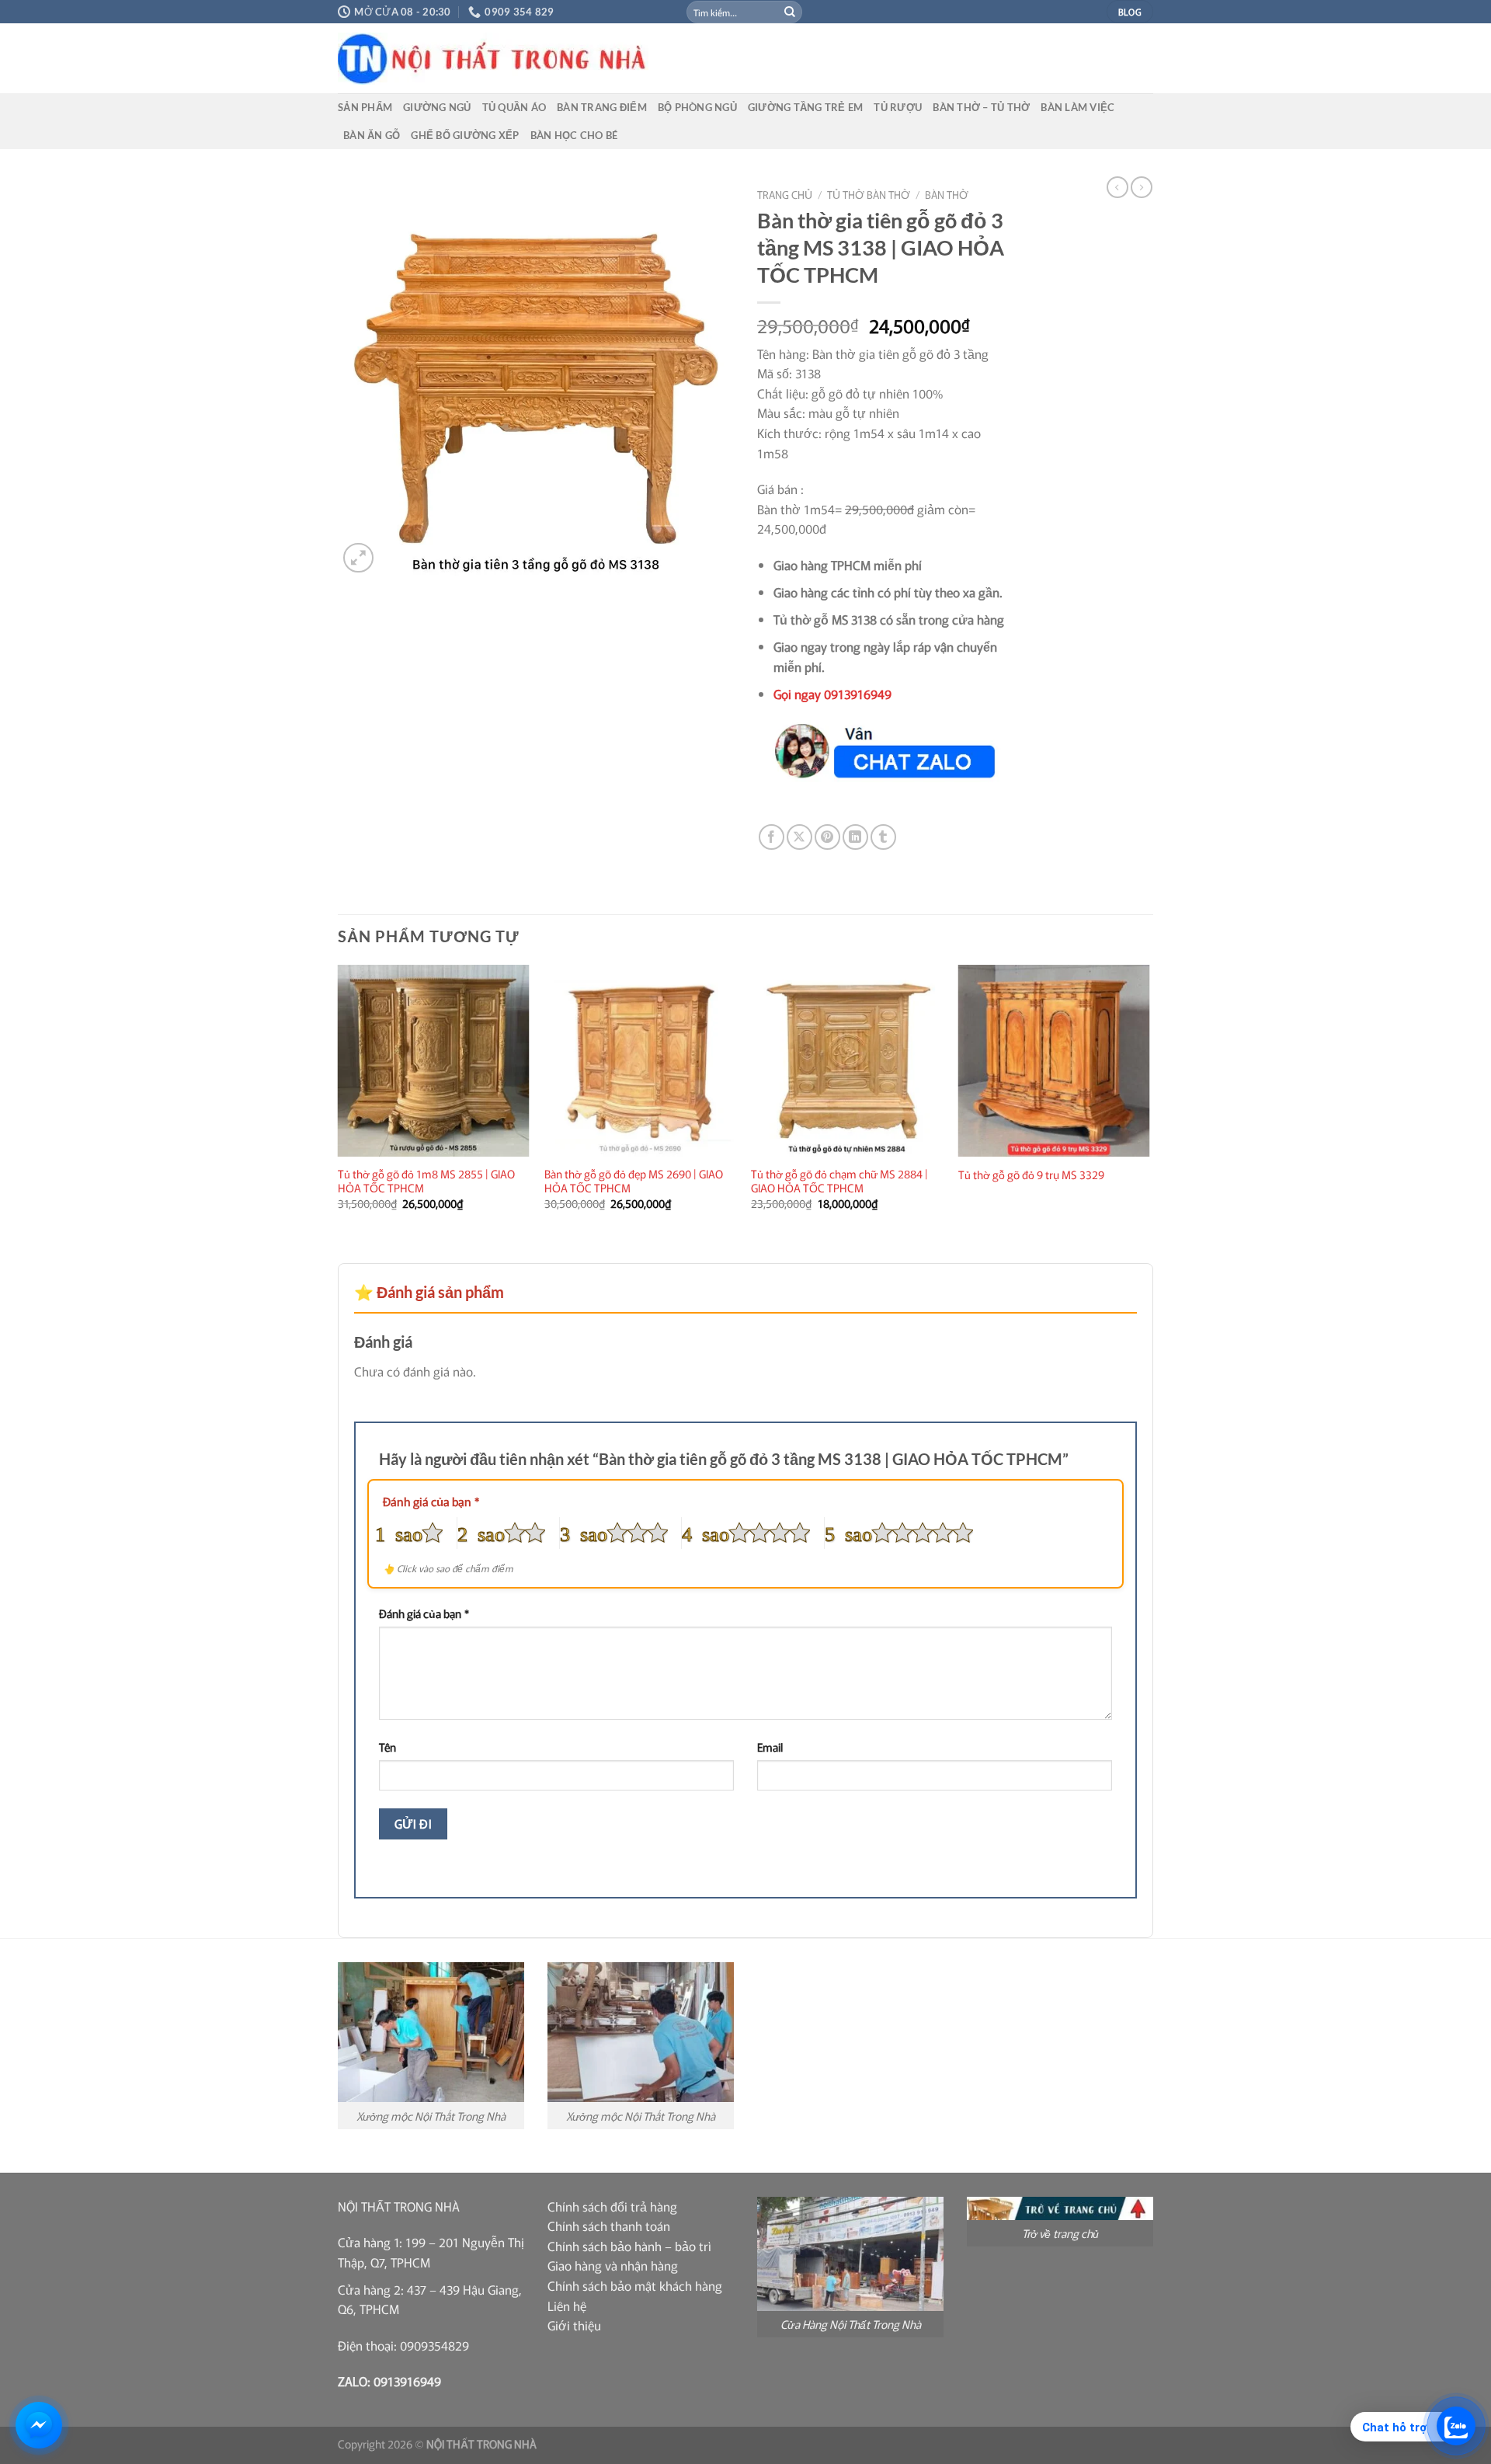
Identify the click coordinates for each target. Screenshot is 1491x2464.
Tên (388, 1747)
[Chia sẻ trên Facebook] (772, 837)
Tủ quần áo (514, 107)
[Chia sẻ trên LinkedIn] (855, 837)
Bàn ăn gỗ (372, 135)
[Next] (1149, 1101)
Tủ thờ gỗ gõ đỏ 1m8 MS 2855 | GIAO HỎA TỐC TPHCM (426, 1181)
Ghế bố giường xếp (465, 135)
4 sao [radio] (706, 1533)
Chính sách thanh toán (609, 2226)
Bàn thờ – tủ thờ (981, 107)
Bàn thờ (947, 194)
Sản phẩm (365, 107)
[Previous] (339, 1101)
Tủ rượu (898, 107)
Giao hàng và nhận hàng (613, 2265)
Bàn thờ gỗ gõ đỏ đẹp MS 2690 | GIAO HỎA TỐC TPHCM (634, 1181)
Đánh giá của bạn (431, 1501)
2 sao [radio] (481, 1533)
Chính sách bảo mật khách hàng (635, 2285)
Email (770, 1747)
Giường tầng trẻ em (806, 107)
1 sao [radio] (399, 1533)
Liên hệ (567, 2306)
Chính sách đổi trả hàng (612, 2206)
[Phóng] (358, 558)
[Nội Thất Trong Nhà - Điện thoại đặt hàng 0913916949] (610, 59)
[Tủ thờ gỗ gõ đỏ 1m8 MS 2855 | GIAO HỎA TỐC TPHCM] (434, 1061)
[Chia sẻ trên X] (799, 837)
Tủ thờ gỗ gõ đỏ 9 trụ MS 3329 (1031, 1175)
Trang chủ (785, 194)
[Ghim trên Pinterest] (827, 837)
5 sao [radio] (848, 1533)
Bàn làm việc (1077, 107)
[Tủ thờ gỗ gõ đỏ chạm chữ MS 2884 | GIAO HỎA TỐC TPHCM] (847, 1061)
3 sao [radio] (584, 1533)
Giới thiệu (574, 2325)
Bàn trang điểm (602, 107)
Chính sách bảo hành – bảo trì (629, 2246)
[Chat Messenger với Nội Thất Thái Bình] (39, 2425)
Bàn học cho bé (574, 135)
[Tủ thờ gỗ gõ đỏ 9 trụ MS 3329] (1054, 1061)
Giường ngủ (437, 107)
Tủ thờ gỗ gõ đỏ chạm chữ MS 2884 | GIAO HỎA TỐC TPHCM (839, 1181)
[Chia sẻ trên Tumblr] (883, 837)
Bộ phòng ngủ (697, 107)
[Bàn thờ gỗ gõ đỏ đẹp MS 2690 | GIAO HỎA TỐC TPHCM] (640, 1061)
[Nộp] (790, 12)
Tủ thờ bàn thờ (869, 194)
